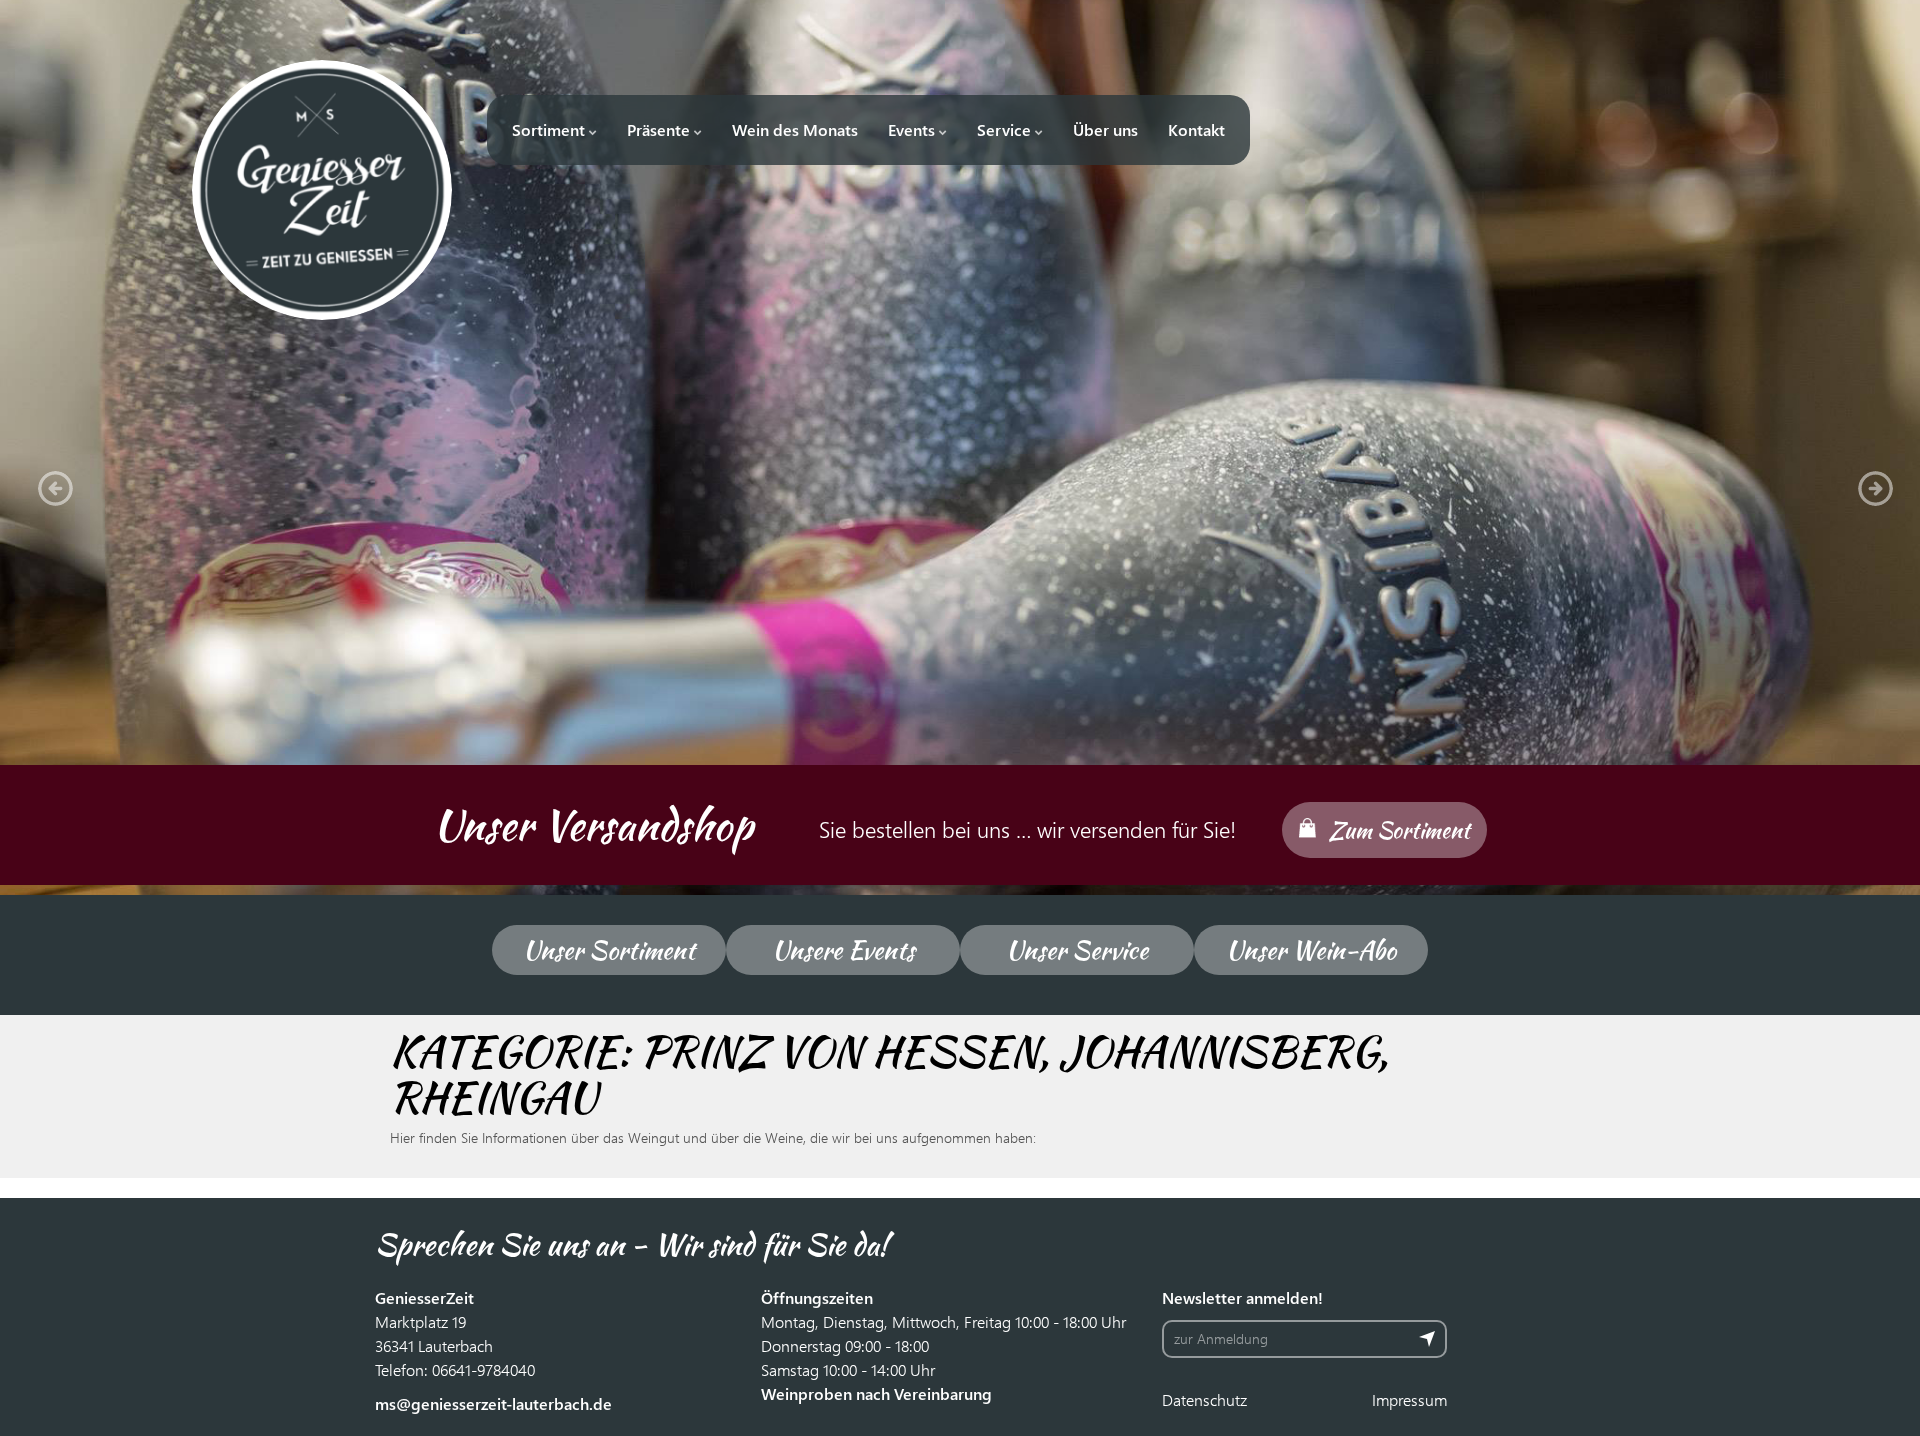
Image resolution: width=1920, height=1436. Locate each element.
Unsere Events (843, 950)
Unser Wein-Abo (1311, 950)
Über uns (1105, 129)
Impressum (1409, 1399)
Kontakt (1196, 129)
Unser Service (1077, 950)
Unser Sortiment (609, 950)
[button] (50, 483)
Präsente (660, 129)
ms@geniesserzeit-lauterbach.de (493, 1403)
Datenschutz (1204, 1399)
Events (913, 129)
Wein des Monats (795, 129)
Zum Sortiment (1399, 830)
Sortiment (550, 129)
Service (1006, 129)
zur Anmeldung (1221, 1338)
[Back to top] (1875, 1391)
